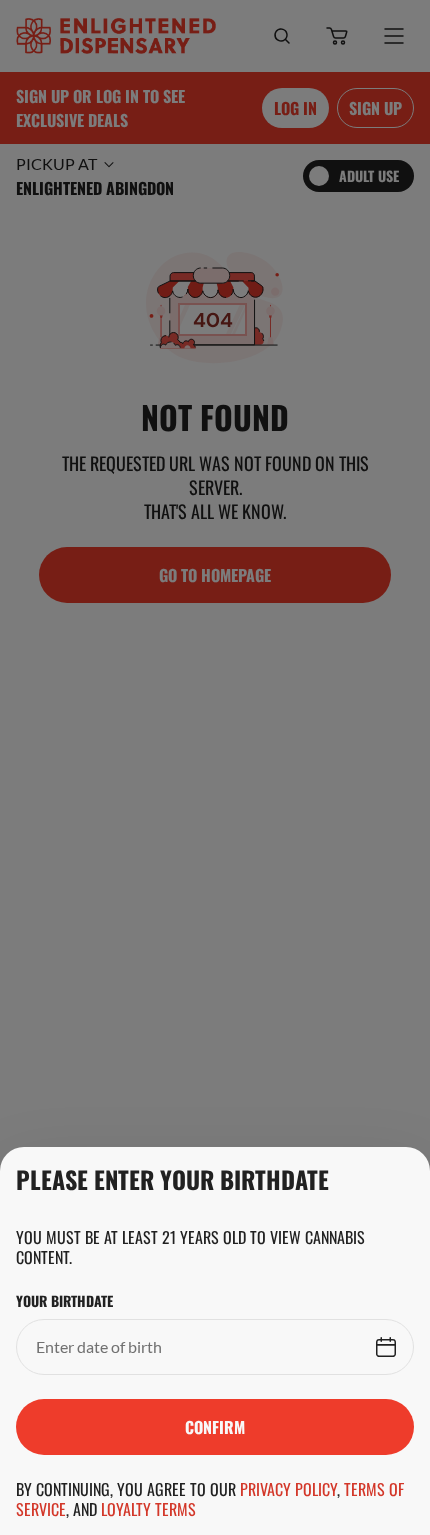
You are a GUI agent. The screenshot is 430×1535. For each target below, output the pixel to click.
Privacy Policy (288, 1489)
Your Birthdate (64, 1301)
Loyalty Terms (148, 1509)
